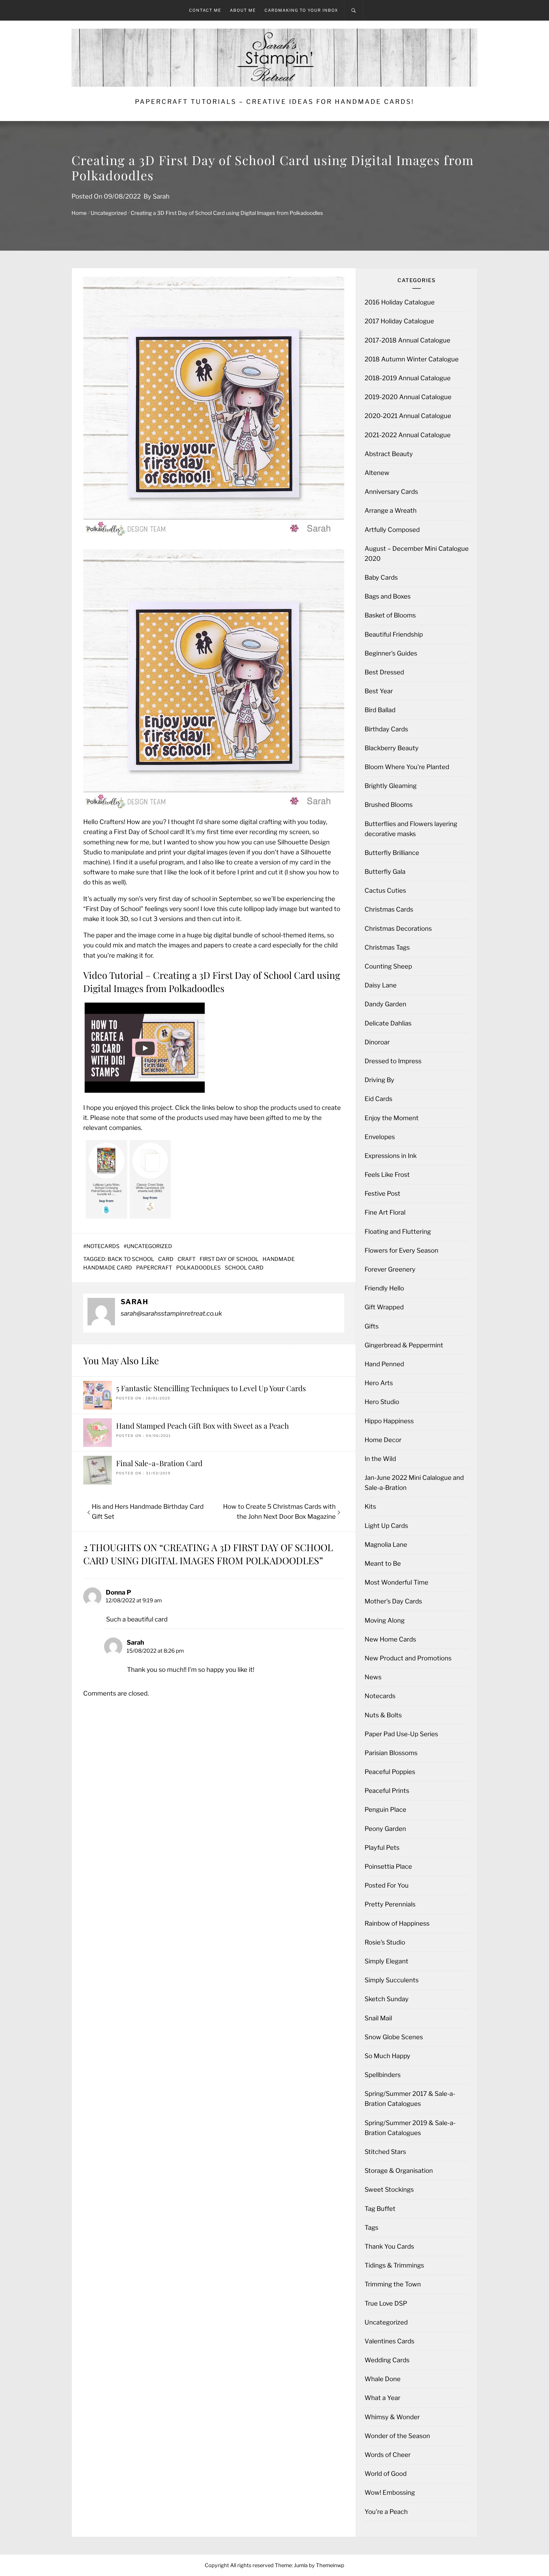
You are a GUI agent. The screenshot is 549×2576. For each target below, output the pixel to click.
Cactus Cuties (385, 890)
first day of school (229, 1259)
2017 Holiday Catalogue (399, 321)
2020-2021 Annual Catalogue (408, 416)
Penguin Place (385, 1809)
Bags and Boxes (388, 596)
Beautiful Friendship (394, 634)
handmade (279, 1259)
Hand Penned (384, 1364)
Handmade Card (108, 1268)
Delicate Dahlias (388, 1023)
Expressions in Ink (391, 1156)
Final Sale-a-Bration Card (159, 1463)
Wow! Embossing (390, 2492)
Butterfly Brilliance (392, 853)
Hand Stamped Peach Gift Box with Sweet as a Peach (202, 1426)
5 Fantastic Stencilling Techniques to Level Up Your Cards (211, 1388)
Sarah (161, 196)
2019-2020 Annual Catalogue (408, 397)
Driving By (379, 1080)
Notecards (103, 1246)
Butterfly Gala (385, 872)
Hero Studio (382, 1402)
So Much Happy (387, 2056)
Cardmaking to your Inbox (301, 10)
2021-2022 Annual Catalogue (408, 435)
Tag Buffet (380, 2209)
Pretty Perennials (390, 1904)
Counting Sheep (388, 966)
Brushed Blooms (389, 805)
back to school (131, 1259)
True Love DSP (386, 2303)
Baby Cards (381, 577)
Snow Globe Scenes (394, 2037)
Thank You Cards (389, 2246)
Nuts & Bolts (383, 1715)
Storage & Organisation (399, 2171)
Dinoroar (377, 1042)
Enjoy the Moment (392, 1118)
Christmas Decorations (398, 928)
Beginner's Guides (391, 653)
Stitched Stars (385, 2152)
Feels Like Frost (387, 1175)
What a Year (382, 2398)
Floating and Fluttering (398, 1231)
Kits (370, 1506)
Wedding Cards (387, 2360)
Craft (187, 1259)
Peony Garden (385, 1829)
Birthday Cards (386, 729)
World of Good (386, 2474)
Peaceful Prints (387, 1791)
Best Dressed (384, 672)
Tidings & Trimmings (394, 2265)
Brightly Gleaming (391, 786)
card (166, 1259)
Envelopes (380, 1137)
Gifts (372, 1326)
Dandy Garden (385, 1004)
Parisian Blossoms (391, 1753)
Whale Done (383, 2379)
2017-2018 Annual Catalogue (407, 340)
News (373, 1677)
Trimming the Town (393, 2284)
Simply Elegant (386, 1961)
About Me (243, 10)
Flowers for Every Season (401, 1250)
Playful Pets (382, 1848)
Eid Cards (378, 1099)
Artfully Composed (392, 530)
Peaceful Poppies (390, 1772)
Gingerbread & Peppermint (404, 1345)
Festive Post (382, 1193)
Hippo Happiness (389, 1421)
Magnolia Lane (386, 1545)
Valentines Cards (389, 2341)
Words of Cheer (388, 2455)
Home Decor (383, 1440)
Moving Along (385, 1620)
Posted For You (387, 1885)
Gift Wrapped (384, 1307)
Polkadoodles (198, 1268)
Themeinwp (330, 2565)
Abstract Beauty (389, 454)
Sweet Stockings (389, 2189)
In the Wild (380, 1459)
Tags (371, 2227)
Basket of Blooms (390, 615)
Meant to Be (383, 1563)
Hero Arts (379, 1383)
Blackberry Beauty (392, 748)
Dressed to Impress (393, 1061)
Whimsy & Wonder (392, 2417)
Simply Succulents (392, 1980)
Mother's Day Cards (393, 1601)
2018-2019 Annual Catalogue (408, 378)
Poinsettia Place (388, 1866)
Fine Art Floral (385, 1212)
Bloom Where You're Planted (407, 767)
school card (244, 1268)
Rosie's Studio (385, 1942)
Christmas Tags (387, 947)
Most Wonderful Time (396, 1582)
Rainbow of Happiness (397, 1923)
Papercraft (154, 1268)
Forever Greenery (390, 1269)
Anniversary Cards (391, 492)
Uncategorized (149, 1246)
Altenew (377, 473)
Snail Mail (378, 2018)
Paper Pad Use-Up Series (401, 1734)
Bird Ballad (380, 710)
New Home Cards (390, 1639)
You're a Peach (386, 2512)
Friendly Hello (384, 1288)
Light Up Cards (386, 1526)
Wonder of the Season (397, 2436)
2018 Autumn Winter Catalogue (412, 359)
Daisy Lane (381, 985)
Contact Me (205, 10)
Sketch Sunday (387, 1999)
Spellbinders (383, 2075)
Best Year (379, 691)
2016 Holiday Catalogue (400, 302)
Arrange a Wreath (391, 510)
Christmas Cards (389, 909)
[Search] (354, 10)
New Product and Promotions (408, 1658)
